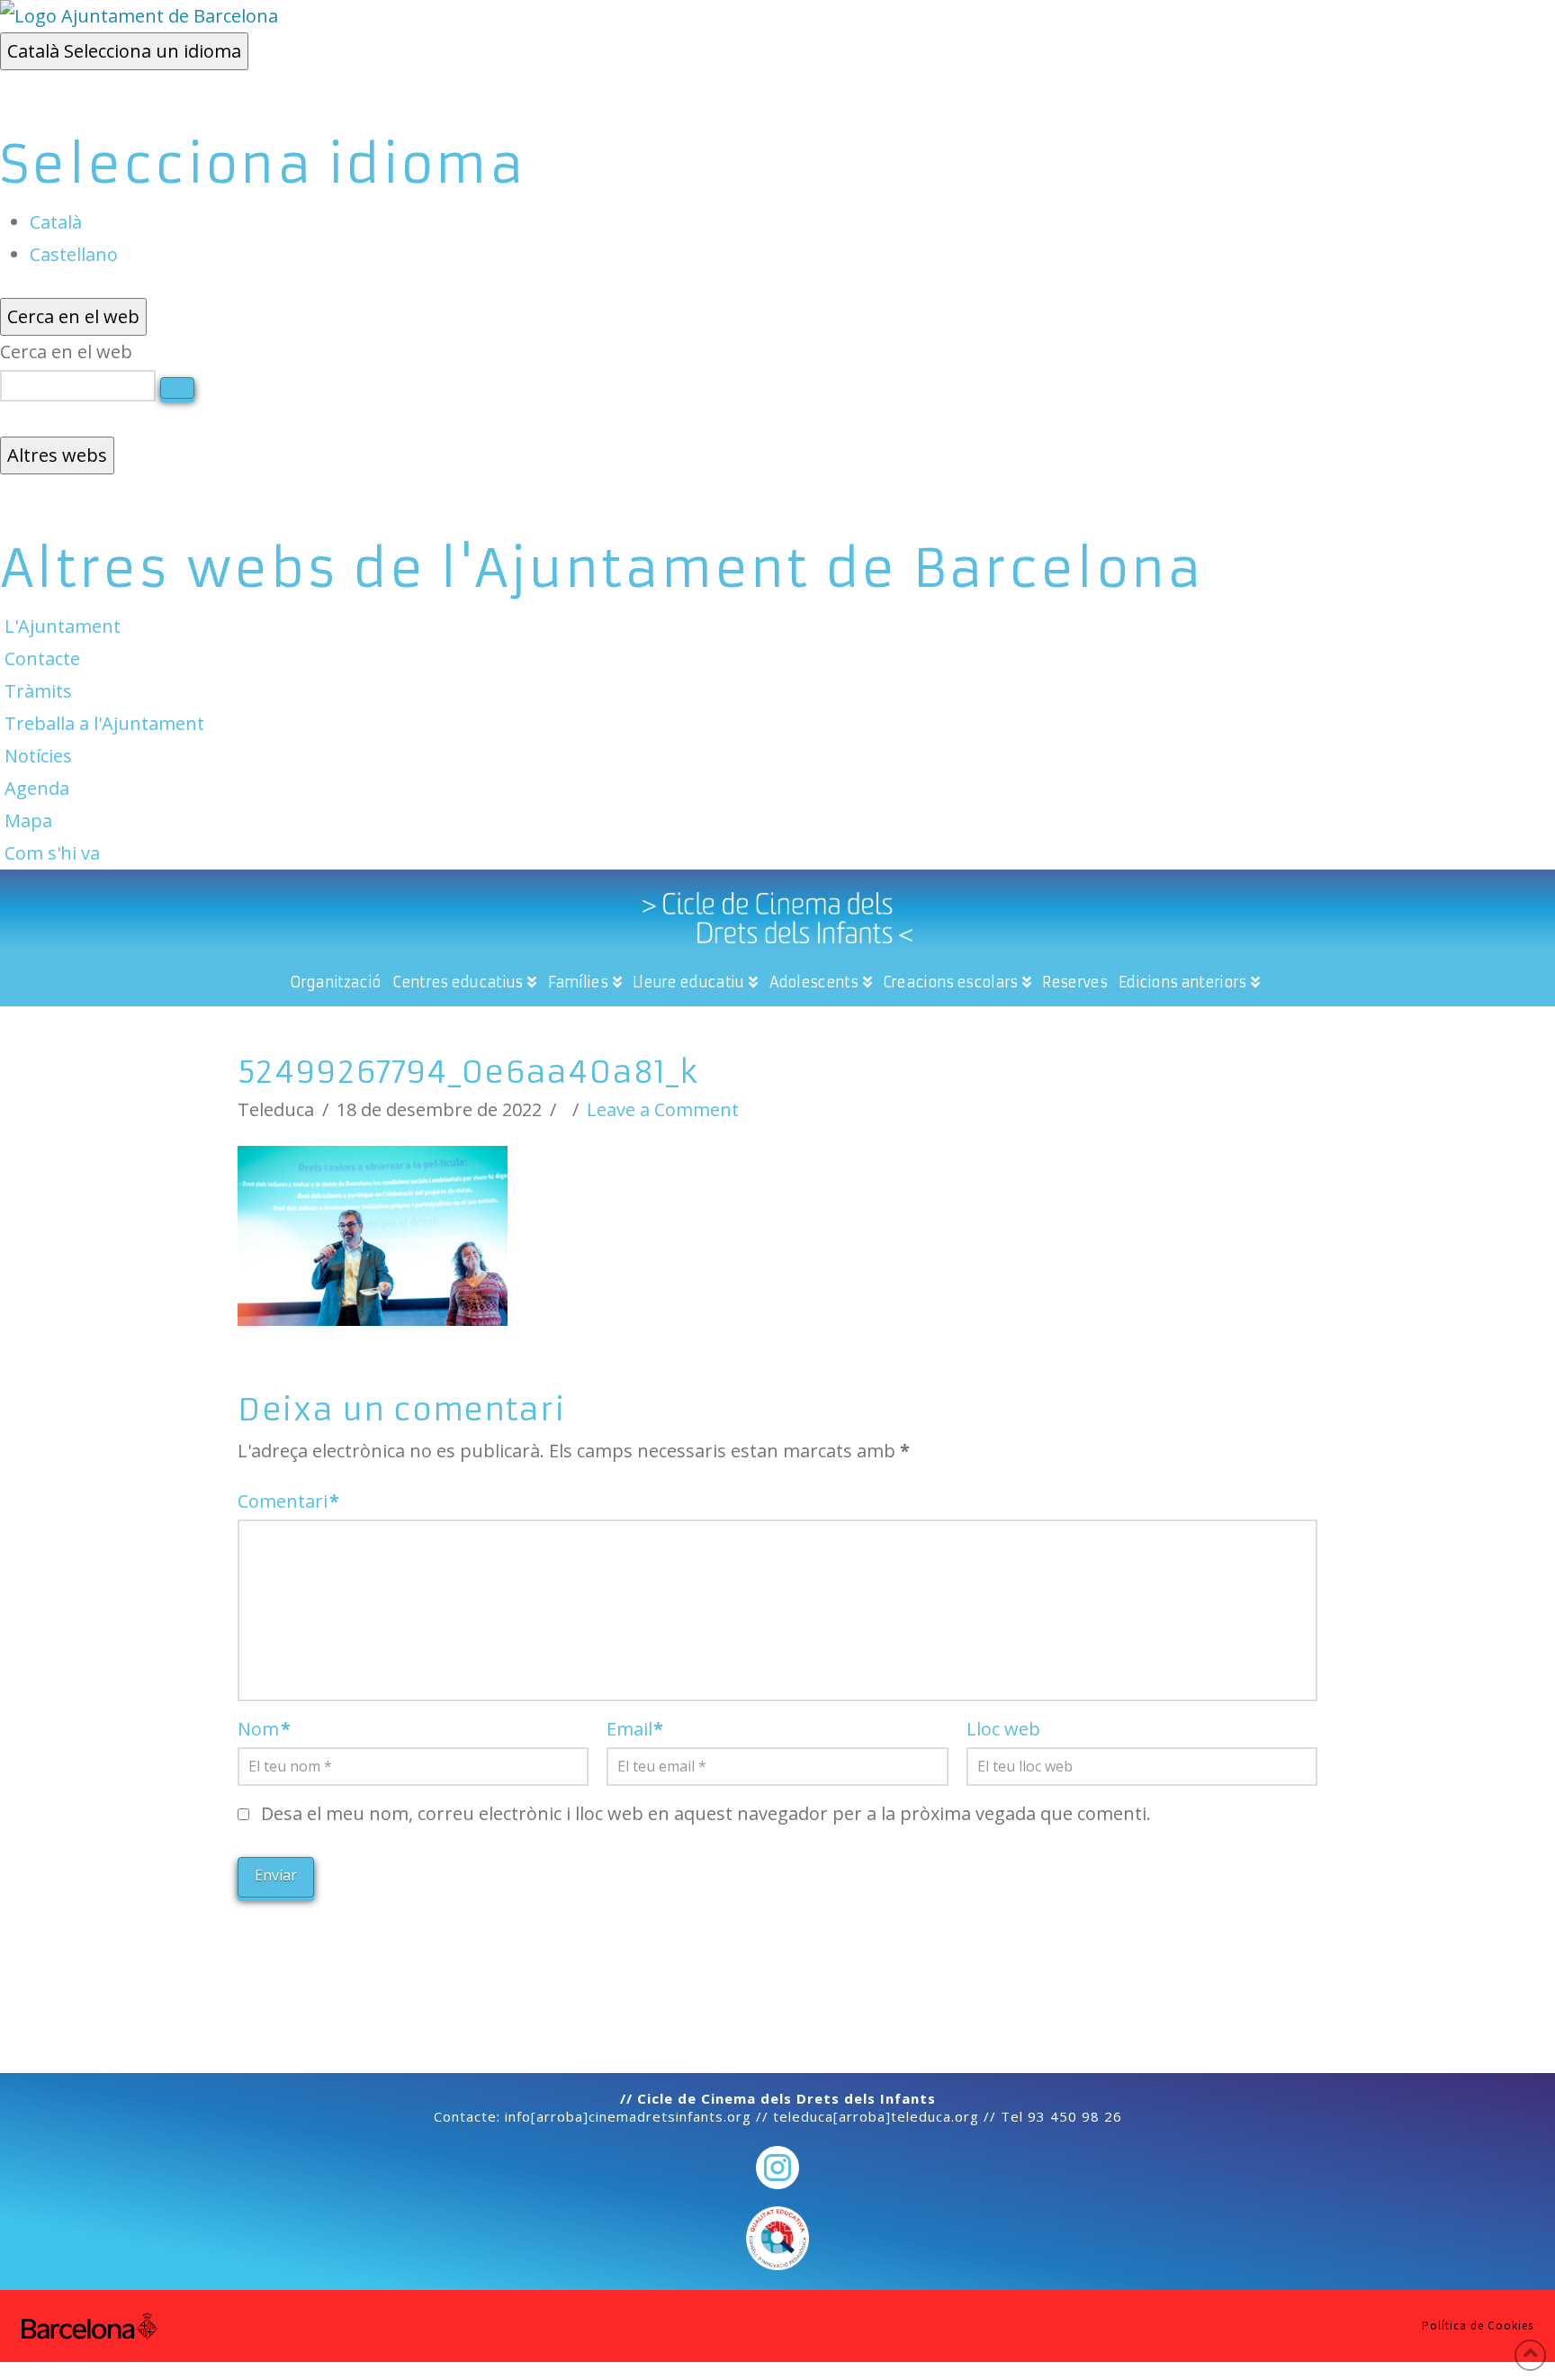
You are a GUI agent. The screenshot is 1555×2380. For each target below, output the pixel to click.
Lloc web (1003, 1729)
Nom (264, 1729)
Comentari (288, 1501)
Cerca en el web (66, 352)
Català (124, 51)
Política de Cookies (1478, 2326)
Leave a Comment (663, 1109)
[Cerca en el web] (177, 388)
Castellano (74, 254)
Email (635, 1729)
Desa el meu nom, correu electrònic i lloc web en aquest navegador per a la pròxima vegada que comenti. (706, 1813)
